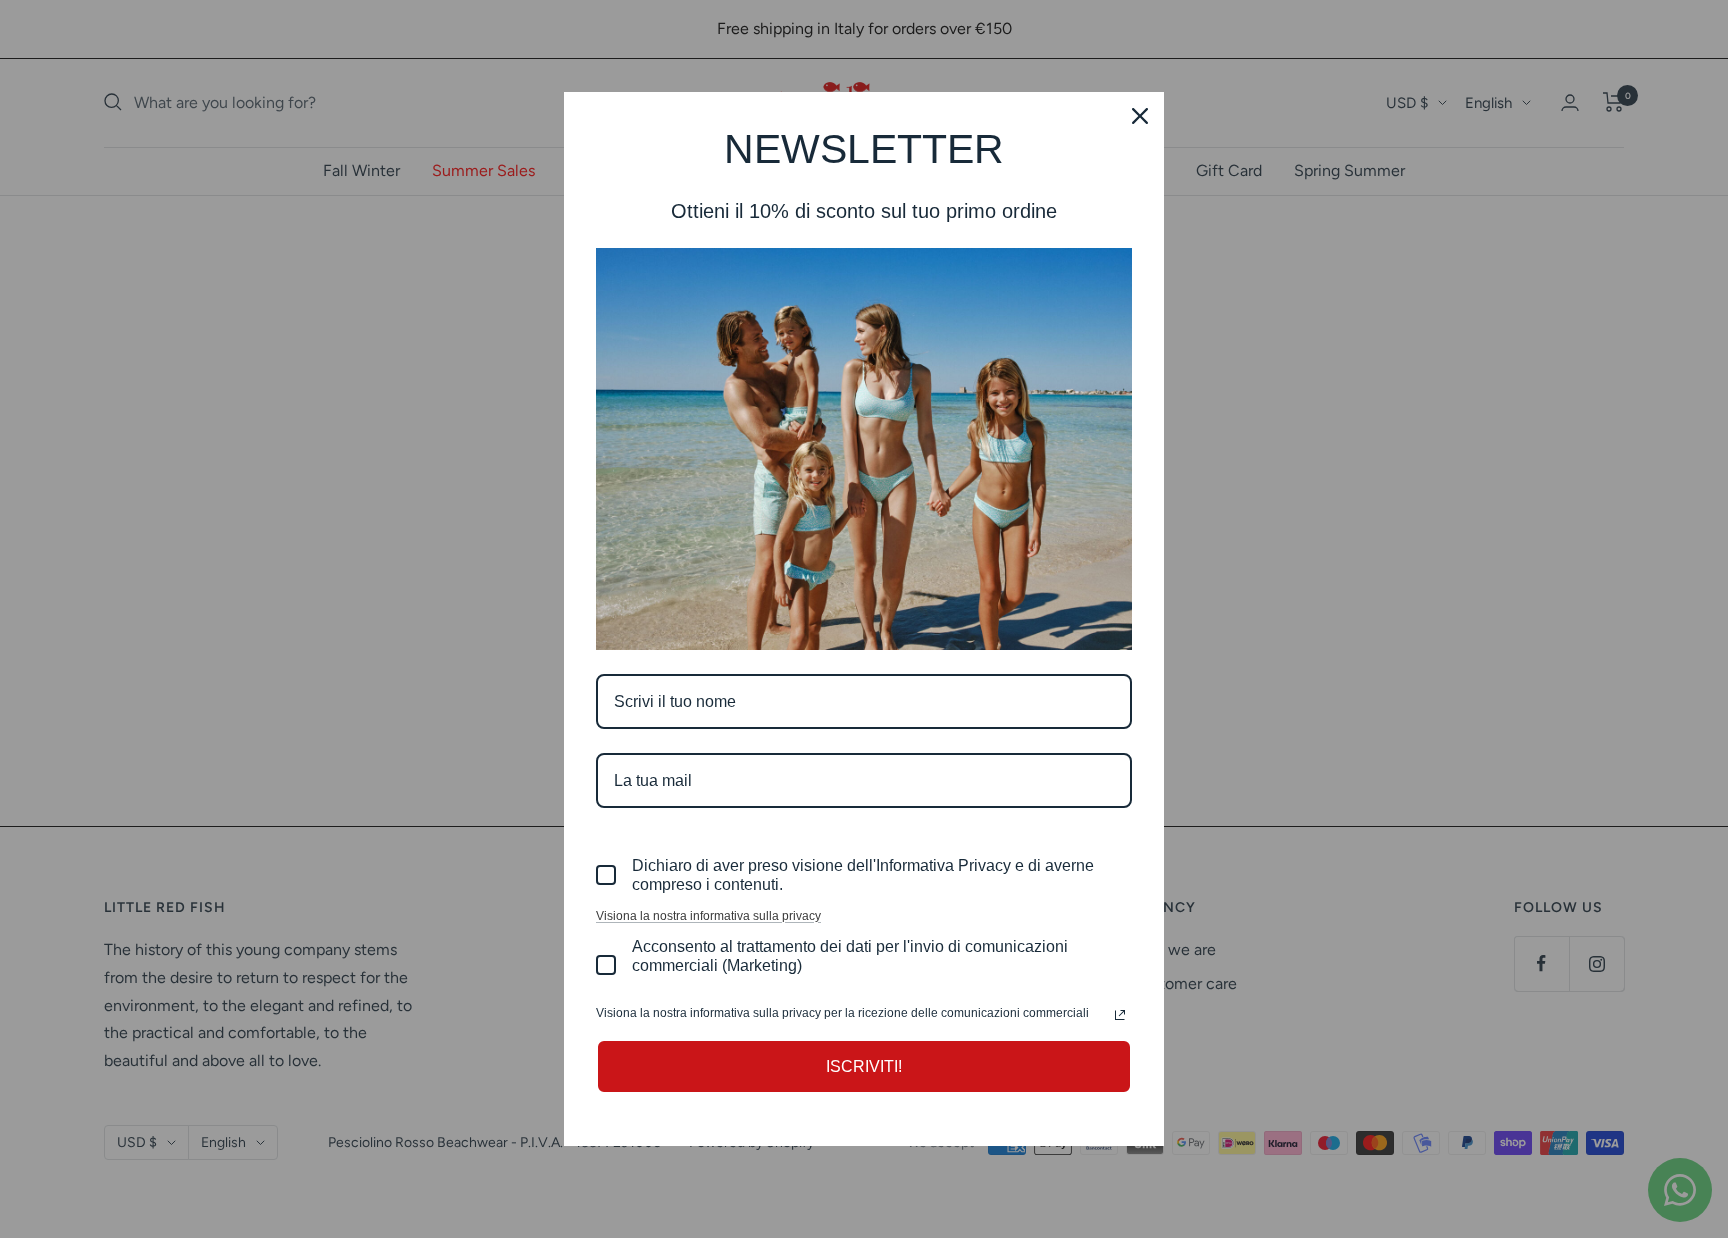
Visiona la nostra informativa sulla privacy (708, 916)
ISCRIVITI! (864, 1066)
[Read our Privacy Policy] (1120, 1015)
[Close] (1140, 116)
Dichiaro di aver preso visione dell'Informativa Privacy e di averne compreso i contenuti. (863, 875)
